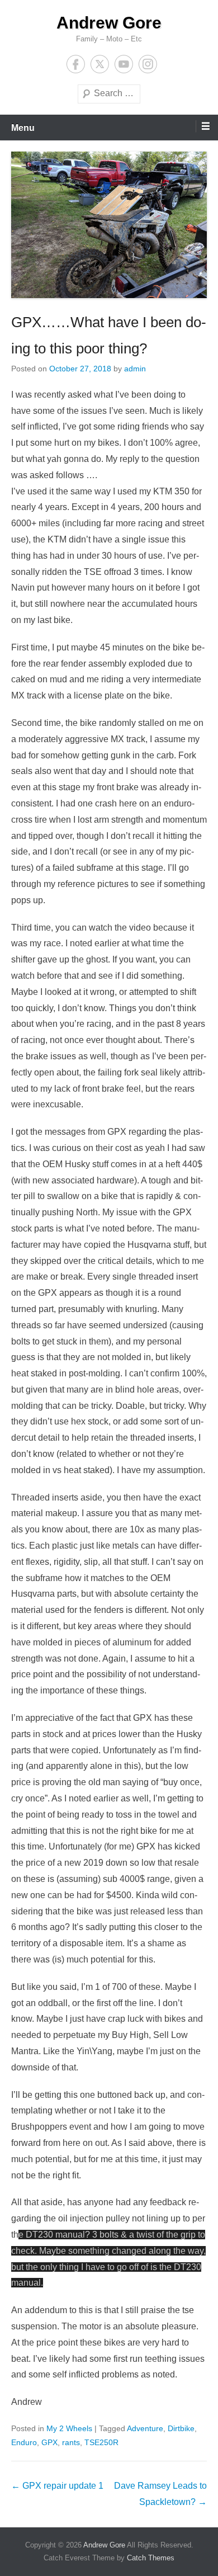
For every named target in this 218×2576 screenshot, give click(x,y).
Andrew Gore (109, 23)
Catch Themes (151, 2558)
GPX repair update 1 (57, 2486)
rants (71, 2442)
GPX (49, 2442)
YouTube (124, 64)
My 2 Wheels (69, 2428)
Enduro (24, 2442)
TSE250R (101, 2442)
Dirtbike (181, 2428)
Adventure (145, 2428)
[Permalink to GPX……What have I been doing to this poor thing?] (109, 225)
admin (135, 369)
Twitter (100, 64)
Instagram (148, 64)
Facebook (76, 64)
